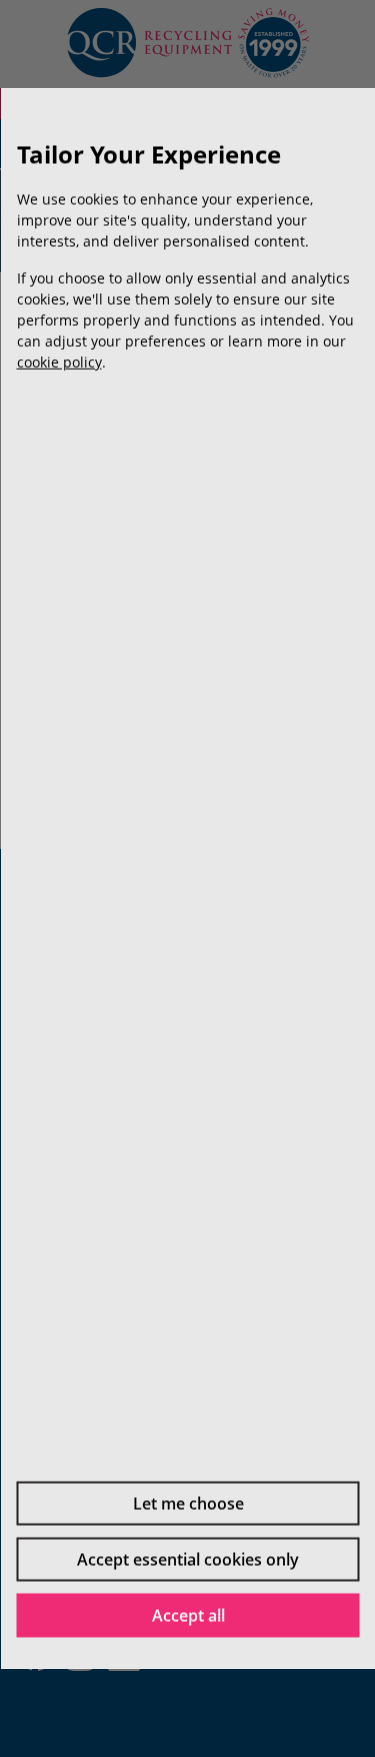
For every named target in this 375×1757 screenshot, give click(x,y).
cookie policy (58, 361)
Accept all (187, 1615)
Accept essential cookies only (188, 1559)
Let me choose (187, 1503)
